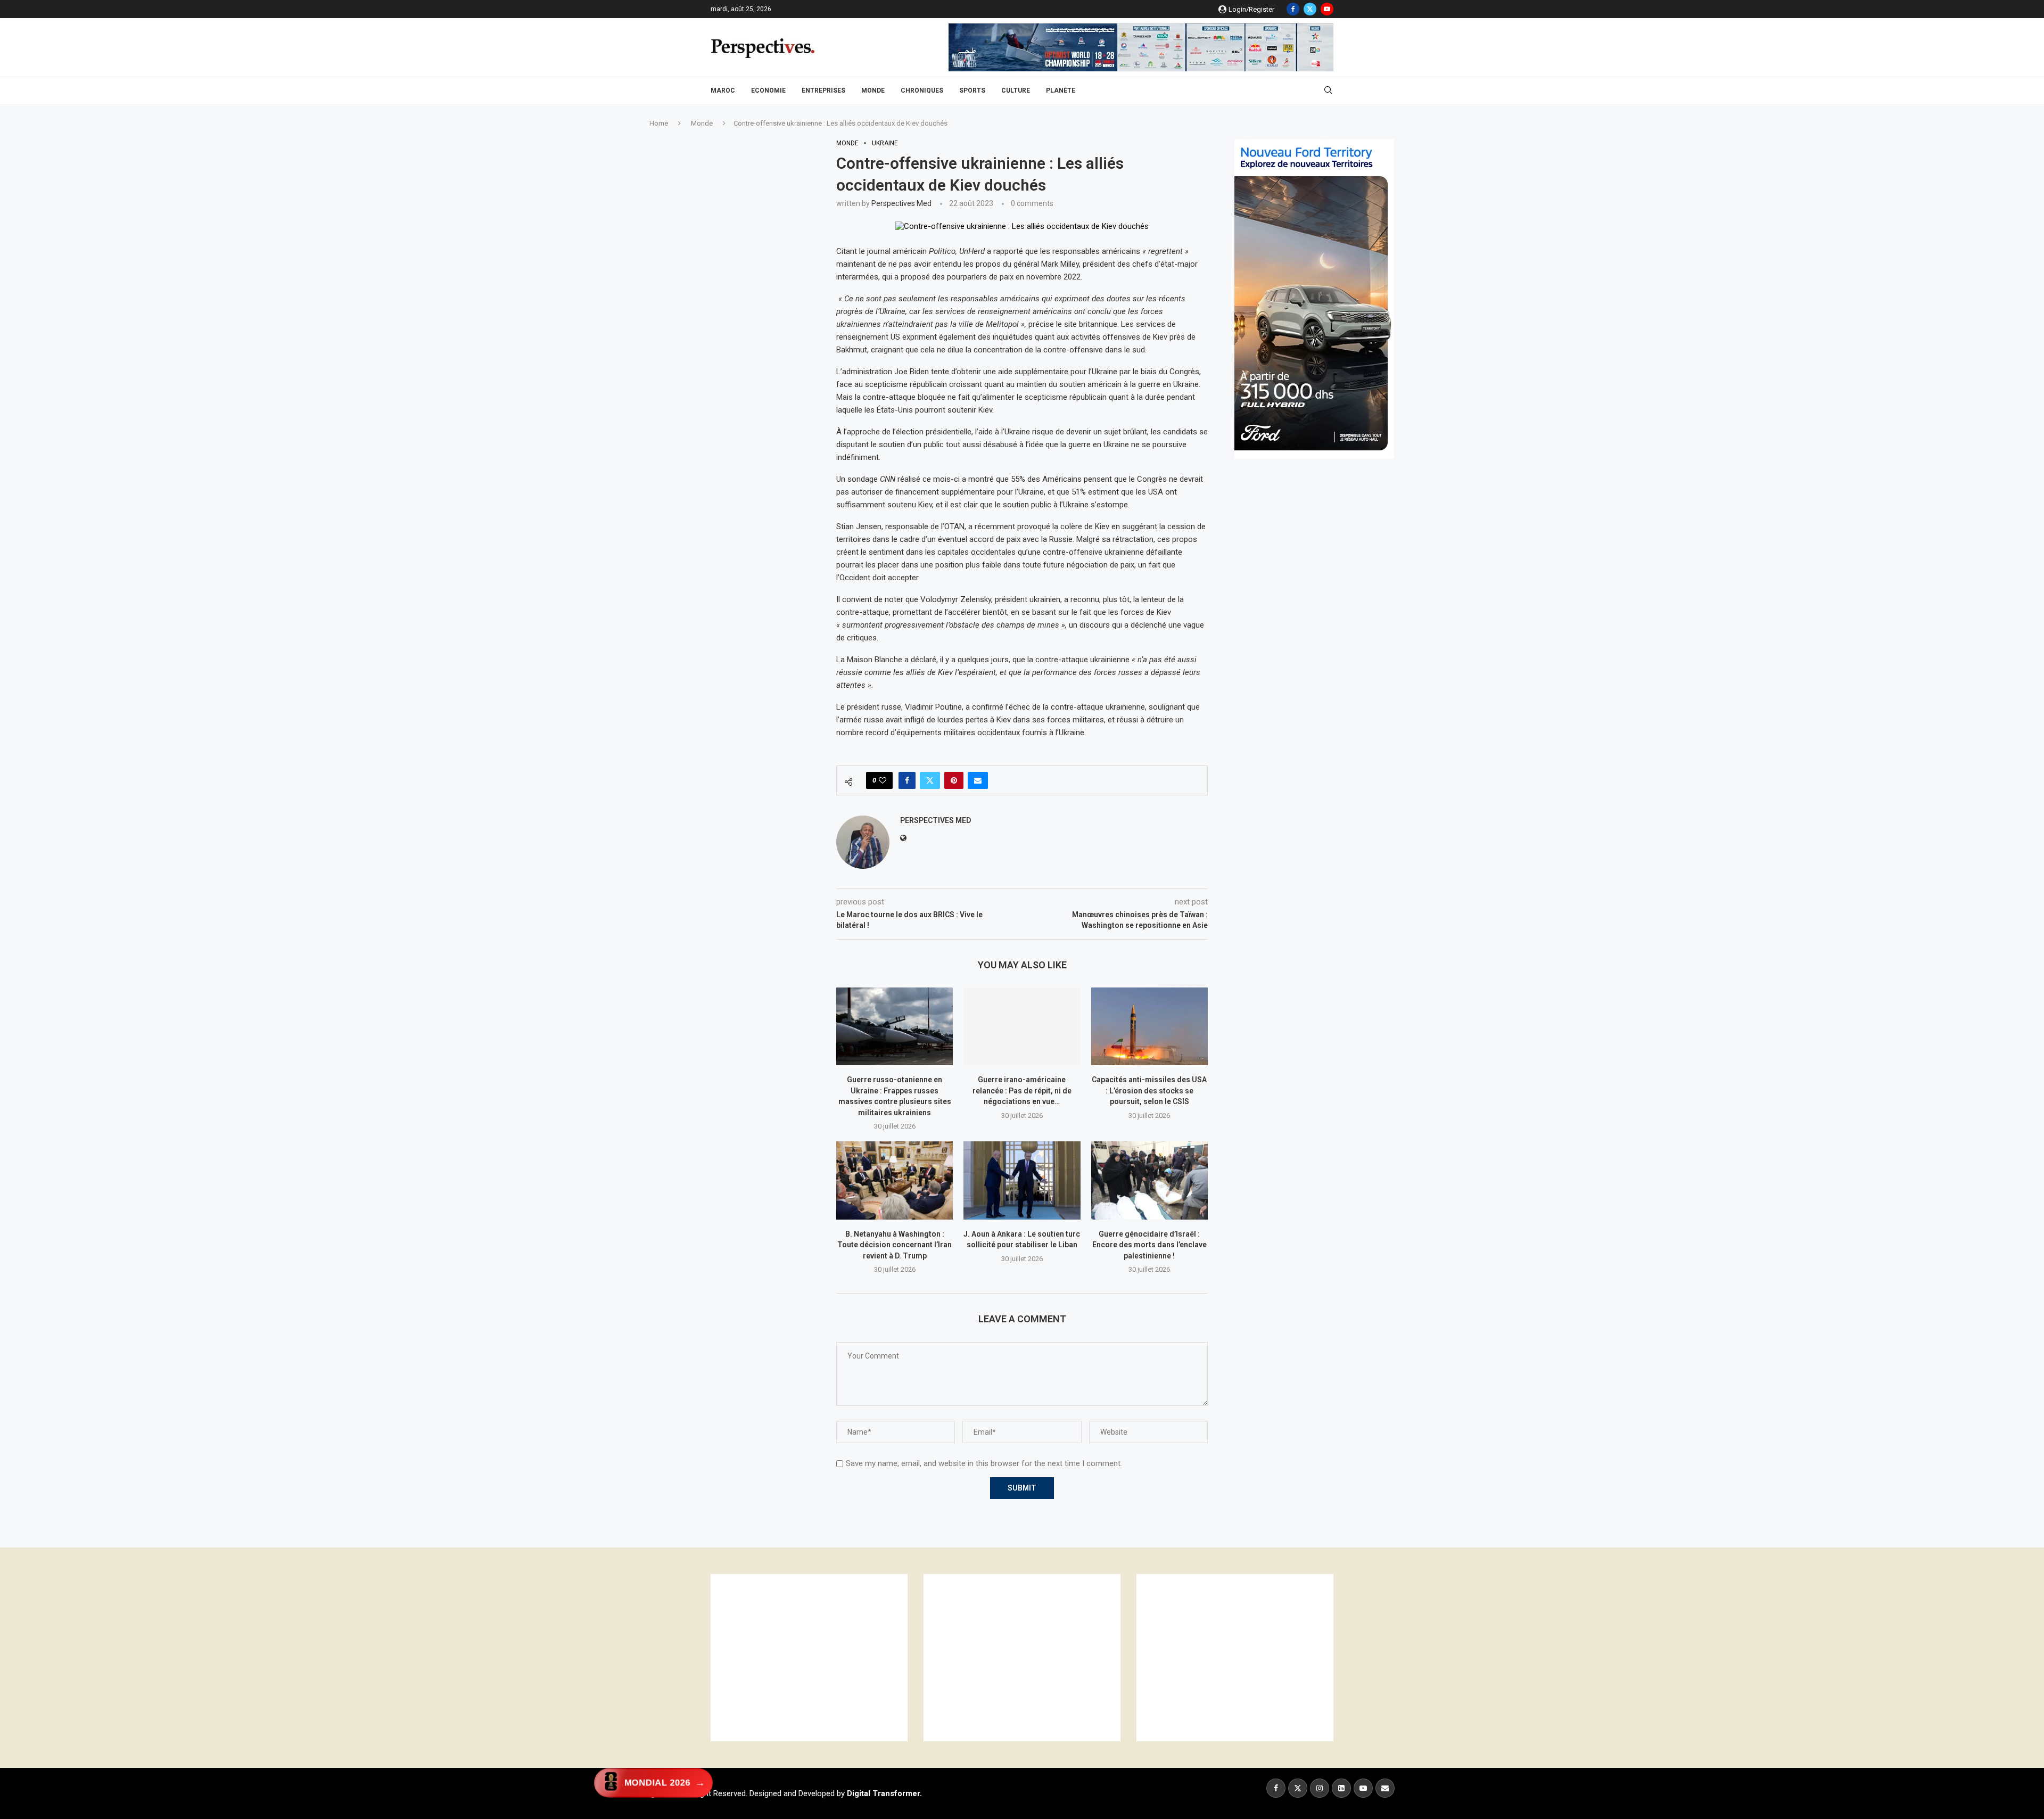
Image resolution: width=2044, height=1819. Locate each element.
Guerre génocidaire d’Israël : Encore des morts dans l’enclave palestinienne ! (1149, 1245)
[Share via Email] (978, 780)
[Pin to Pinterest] (954, 780)
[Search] (1328, 90)
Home (659, 123)
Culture (1016, 90)
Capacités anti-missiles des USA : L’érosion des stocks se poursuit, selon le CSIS (1149, 1090)
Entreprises (823, 90)
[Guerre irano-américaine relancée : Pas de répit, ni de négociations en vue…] (1022, 1026)
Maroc (723, 90)
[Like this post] (883, 780)
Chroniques (922, 90)
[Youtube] (1327, 9)
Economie (768, 90)
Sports (972, 90)
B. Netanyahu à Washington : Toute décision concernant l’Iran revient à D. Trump (895, 1245)
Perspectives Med (901, 203)
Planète (1061, 90)
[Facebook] (1293, 9)
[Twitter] (1310, 9)
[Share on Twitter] (930, 780)
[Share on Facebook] (907, 780)
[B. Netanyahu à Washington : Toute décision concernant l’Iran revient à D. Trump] (895, 1180)
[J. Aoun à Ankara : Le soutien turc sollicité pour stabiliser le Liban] (1022, 1180)
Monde (873, 90)
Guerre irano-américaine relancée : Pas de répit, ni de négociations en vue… (1022, 1090)
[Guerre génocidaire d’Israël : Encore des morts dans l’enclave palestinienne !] (1149, 1180)
